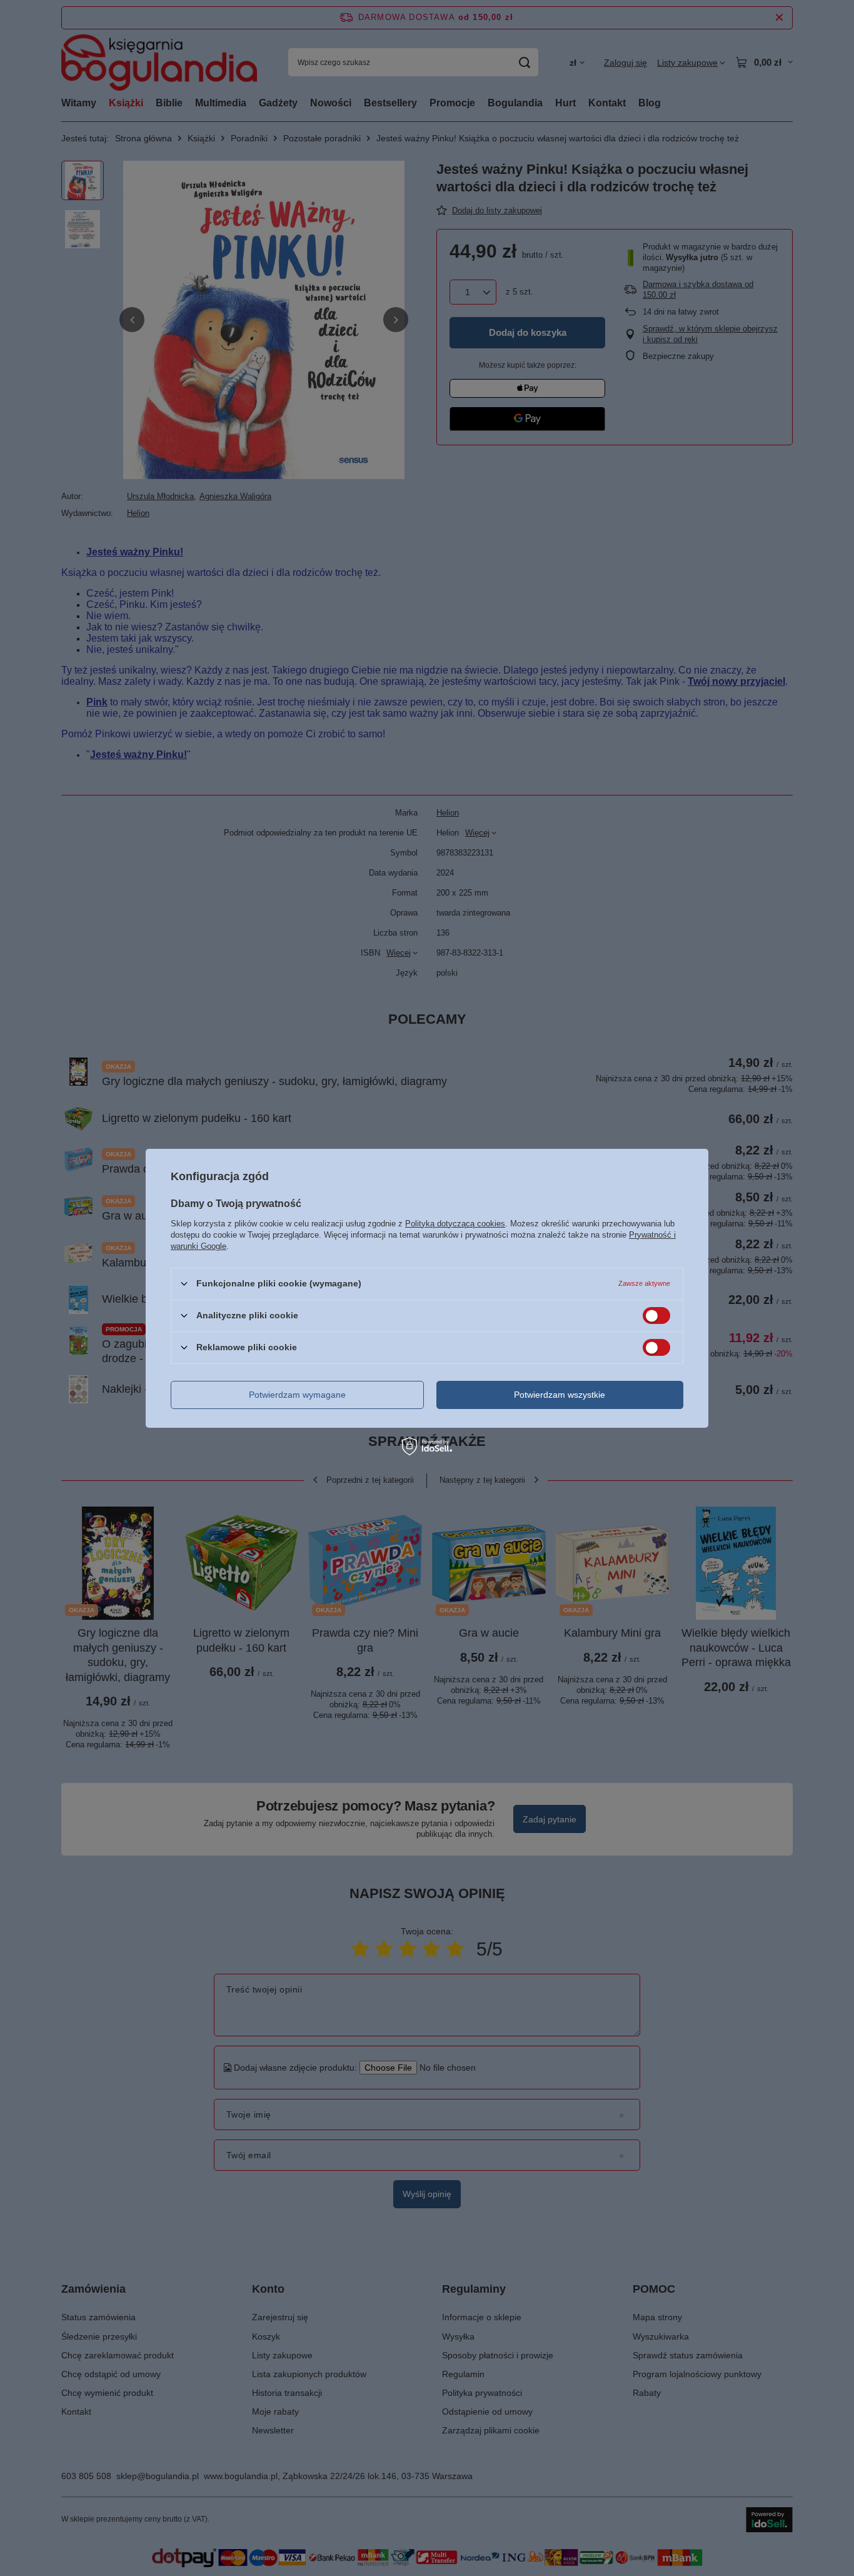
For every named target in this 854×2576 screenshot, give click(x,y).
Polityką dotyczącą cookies (455, 1223)
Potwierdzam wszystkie (560, 1395)
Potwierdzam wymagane (297, 1395)
